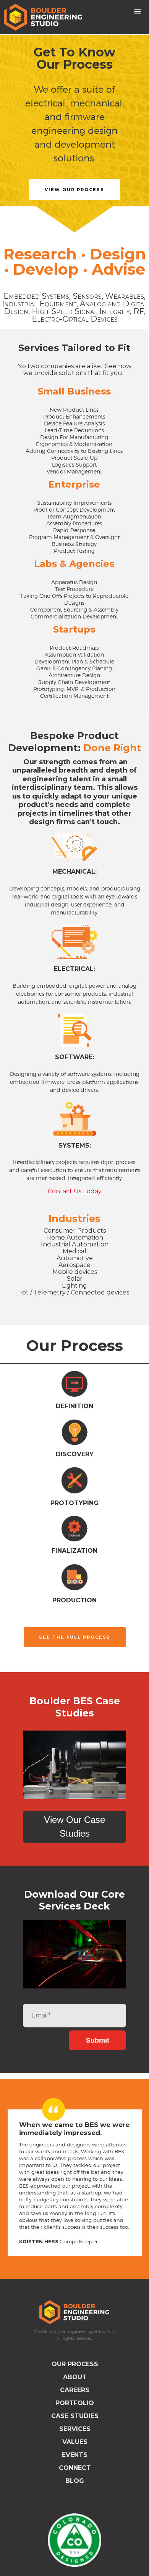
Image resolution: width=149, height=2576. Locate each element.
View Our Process (74, 190)
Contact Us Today (75, 1191)
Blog (75, 2481)
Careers (75, 2390)
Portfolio (75, 2403)
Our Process (75, 2364)
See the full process (75, 1637)
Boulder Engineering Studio (74, 2312)
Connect (75, 2468)
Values (75, 2442)
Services (75, 2429)
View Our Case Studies (74, 1827)
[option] (74, 134)
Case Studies (75, 2416)
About (75, 2377)
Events (75, 2455)
